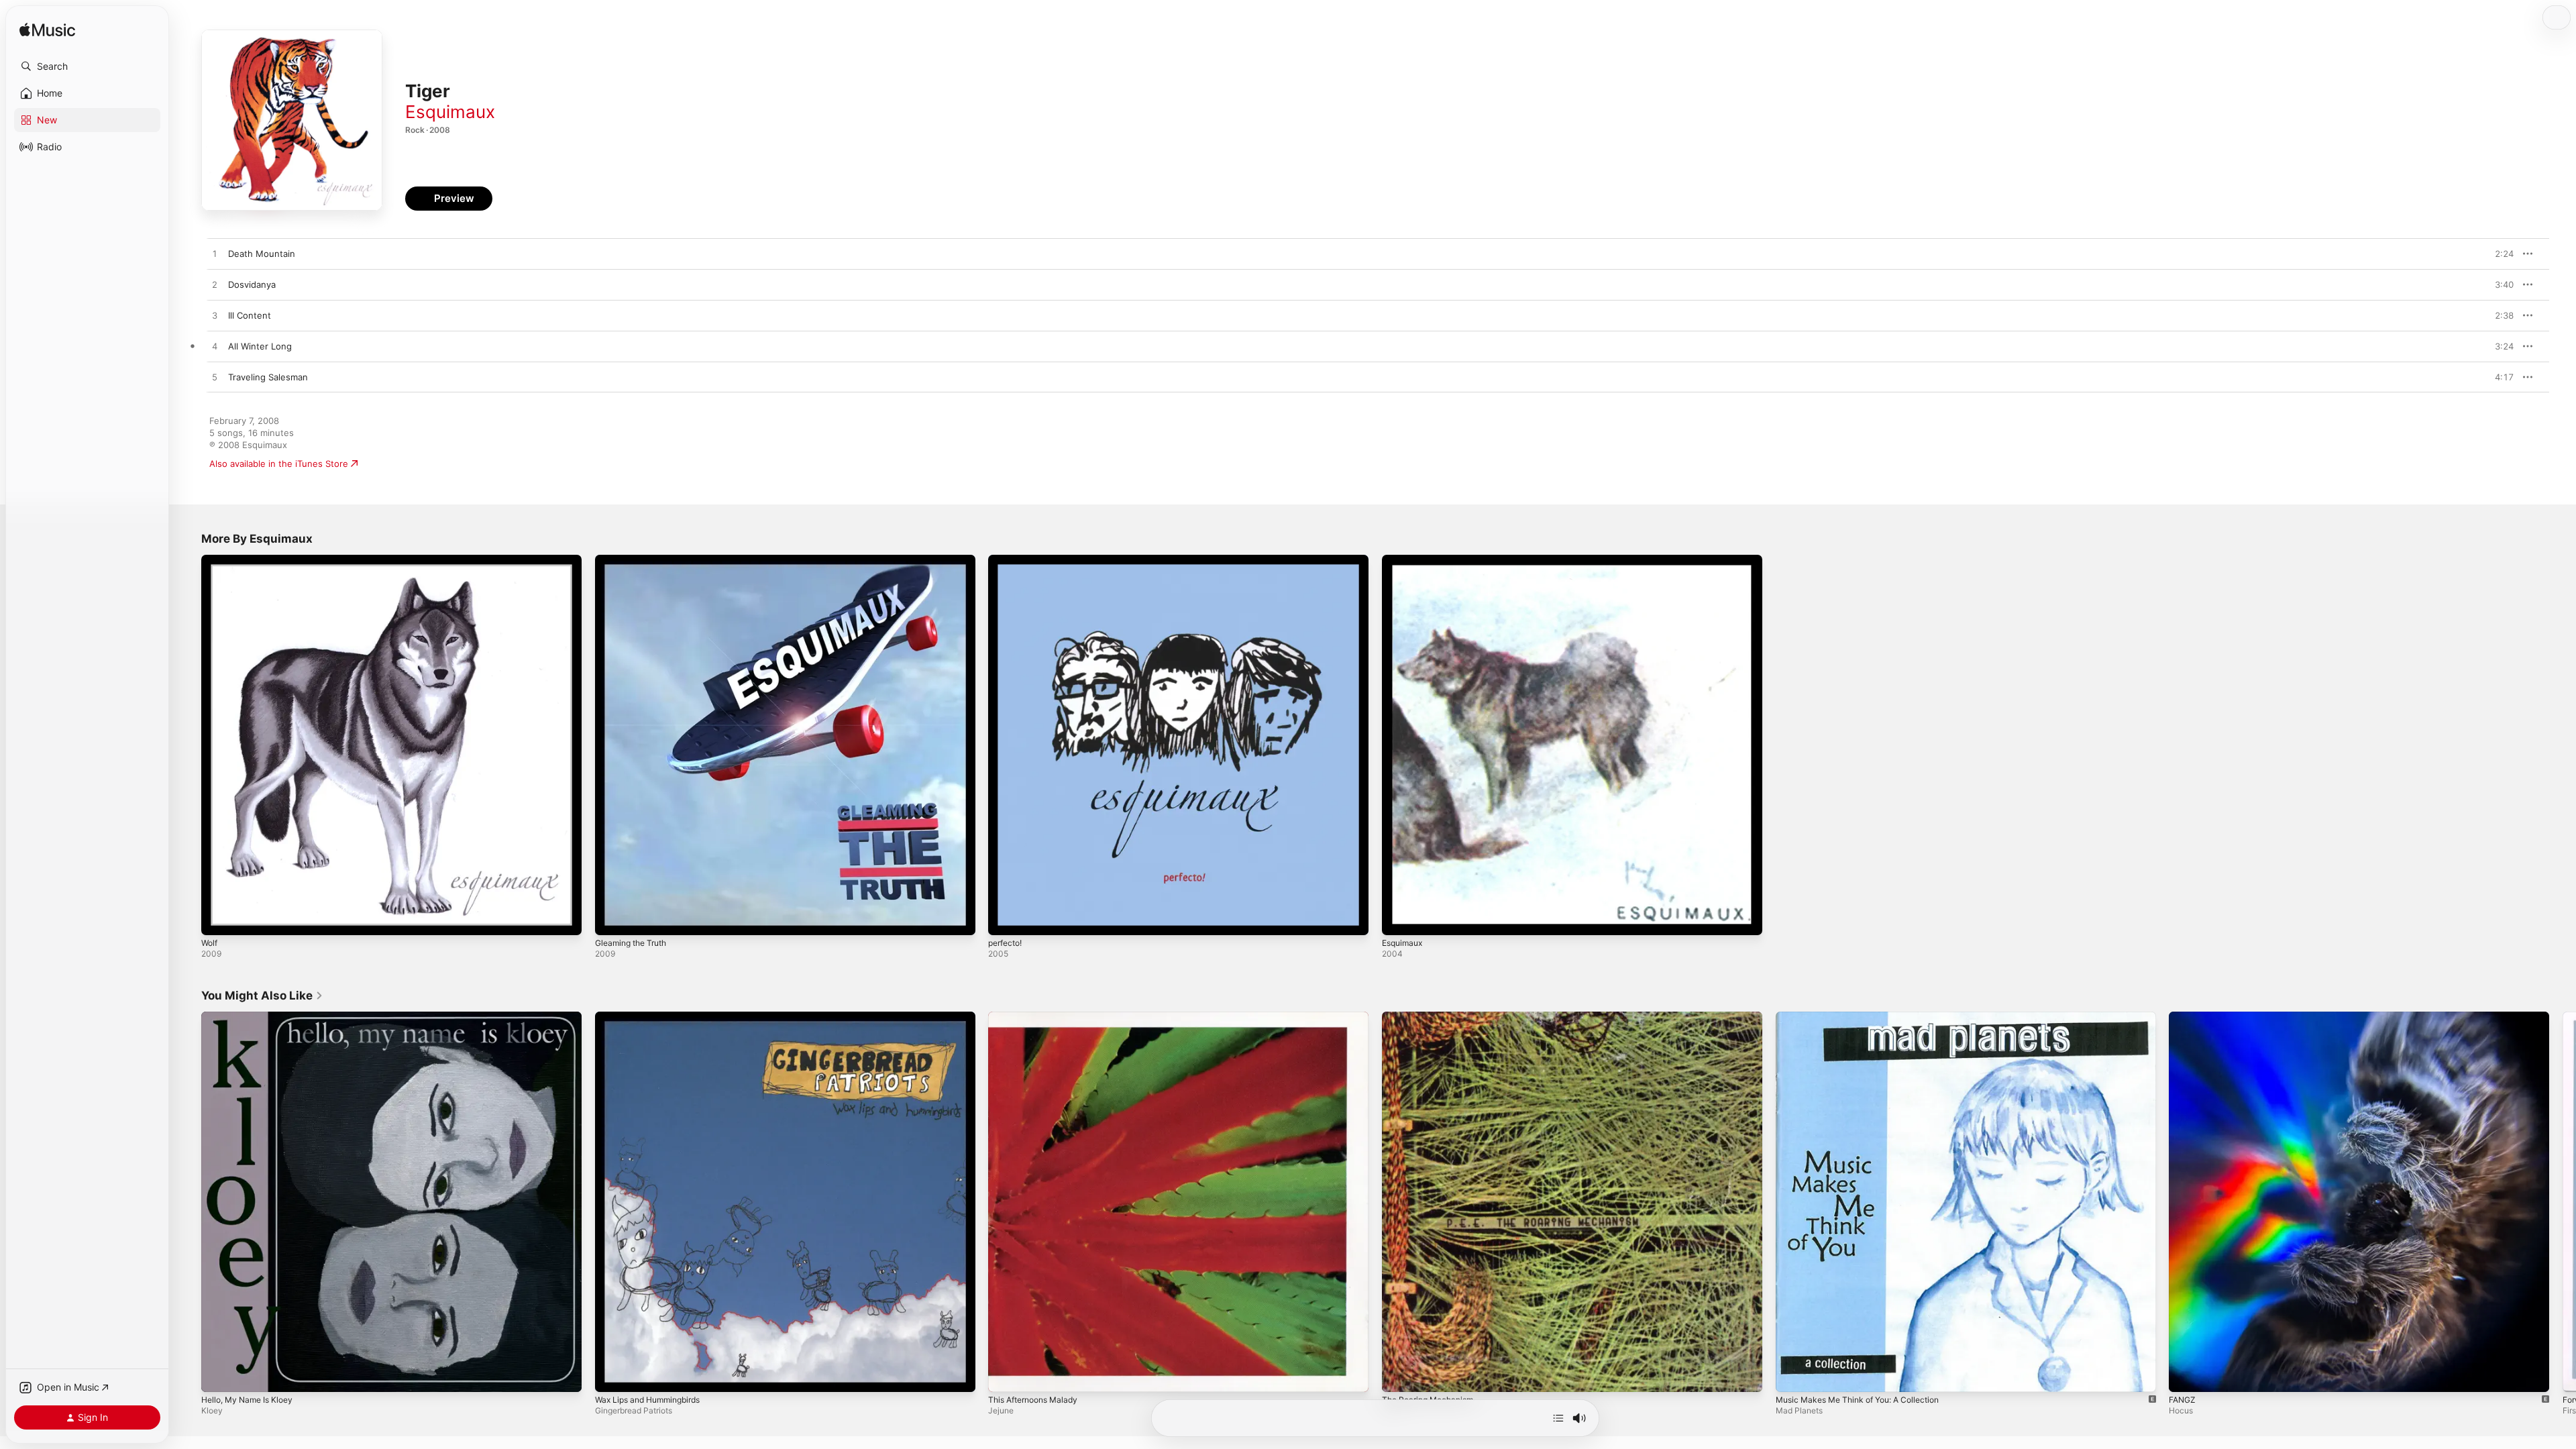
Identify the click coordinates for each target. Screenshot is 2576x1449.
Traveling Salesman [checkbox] (268, 377)
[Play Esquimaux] (1399, 918)
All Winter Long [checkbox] (260, 346)
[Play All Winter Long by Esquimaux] (215, 347)
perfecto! (1008, 560)
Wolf (210, 560)
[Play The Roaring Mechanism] (1399, 1375)
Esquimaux (450, 112)
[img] (47, 31)
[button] (87, 66)
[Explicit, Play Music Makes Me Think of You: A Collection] (1792, 1375)
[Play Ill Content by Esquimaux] (215, 316)
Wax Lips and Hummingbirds (654, 1017)
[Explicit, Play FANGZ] (2186, 1375)
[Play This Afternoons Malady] (1005, 1375)
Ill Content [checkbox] (250, 315)
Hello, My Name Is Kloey (252, 1017)
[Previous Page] (188, 1201)
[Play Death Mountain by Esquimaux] (215, 254)
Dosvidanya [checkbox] (252, 284)
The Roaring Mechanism (1432, 1017)
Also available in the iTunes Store (279, 464)
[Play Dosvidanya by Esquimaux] (215, 285)
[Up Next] (1558, 1418)
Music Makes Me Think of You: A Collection (1867, 1017)
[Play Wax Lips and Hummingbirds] (612, 1375)
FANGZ (2184, 1017)
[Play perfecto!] (1005, 918)
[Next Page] (2563, 1201)
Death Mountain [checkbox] (262, 254)
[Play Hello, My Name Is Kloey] (218, 1375)
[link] (262, 996)
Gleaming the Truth (635, 560)
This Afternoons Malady (1038, 1017)
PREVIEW (2499, 254)
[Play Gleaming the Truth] (612, 918)
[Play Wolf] (218, 918)
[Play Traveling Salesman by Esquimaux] (215, 378)
